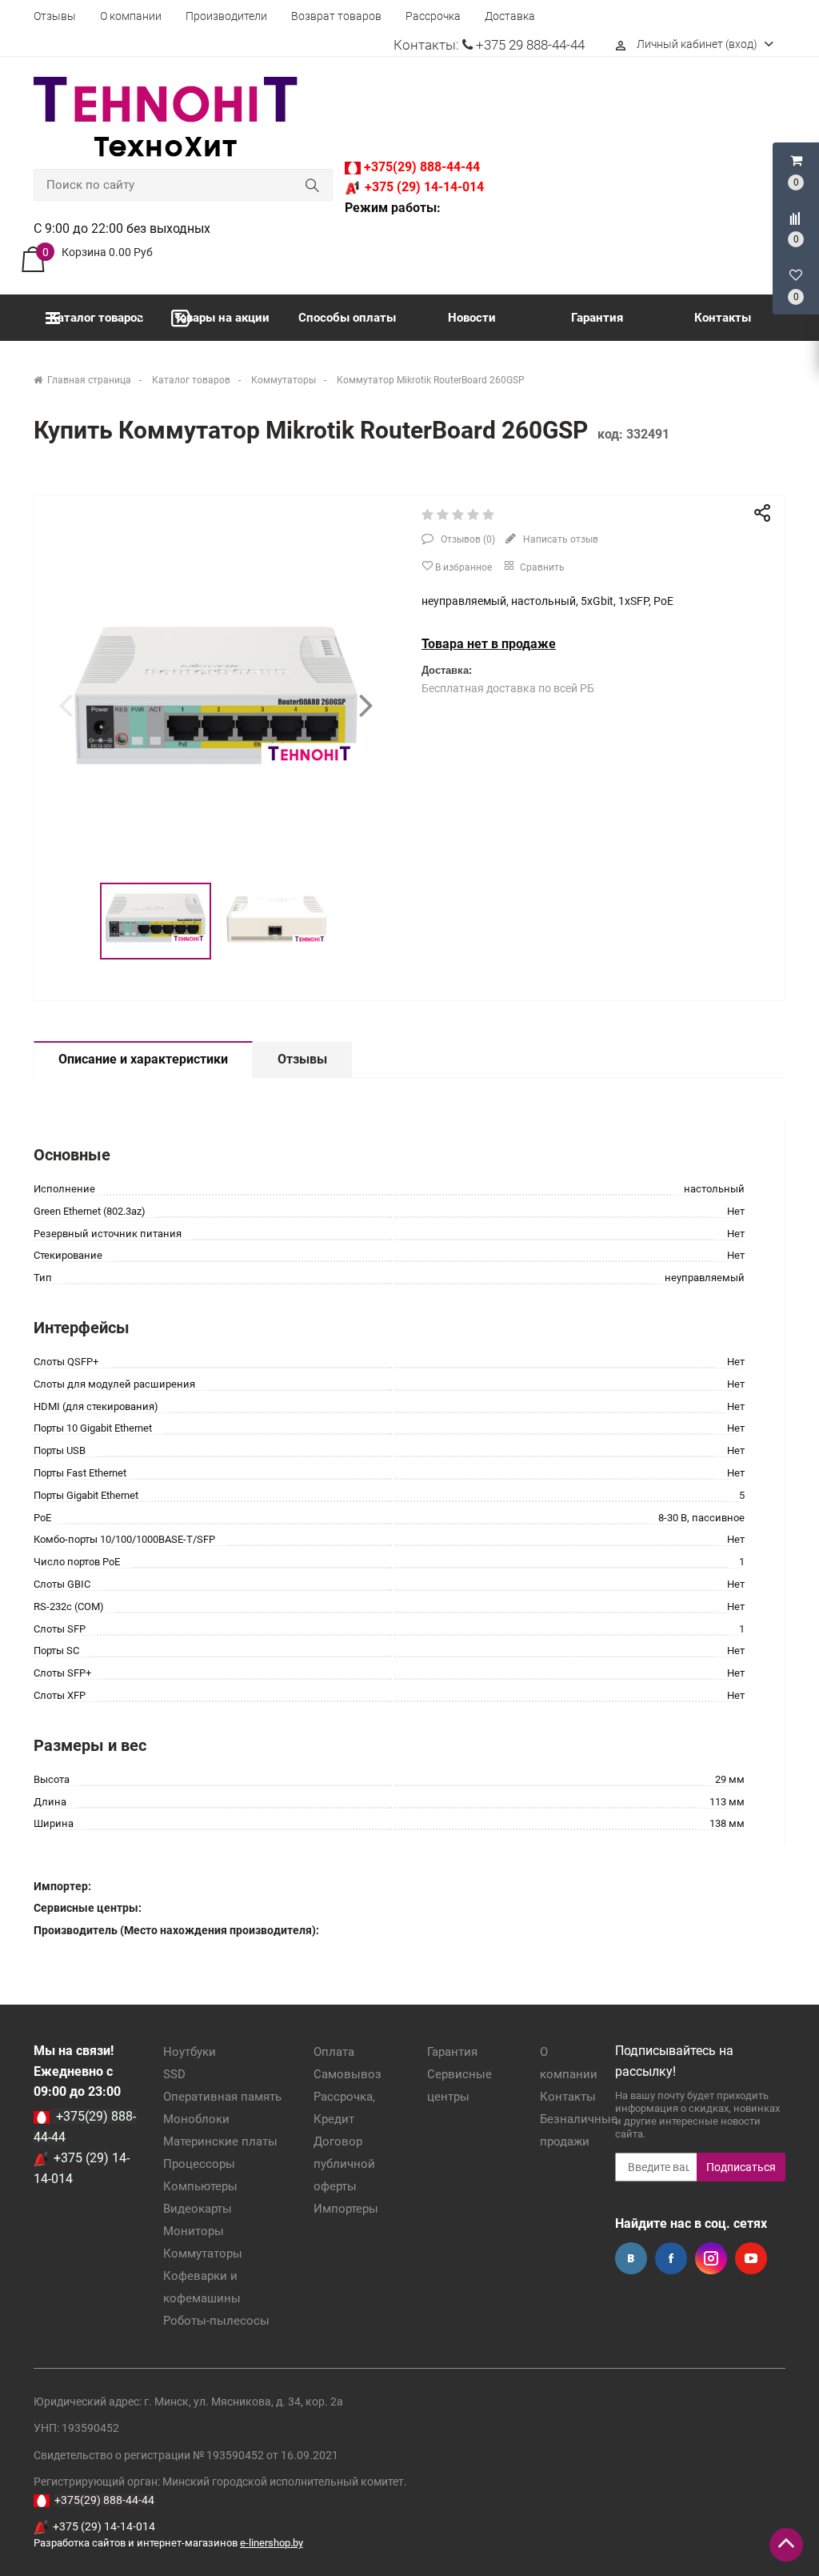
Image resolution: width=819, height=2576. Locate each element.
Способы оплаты (347, 318)
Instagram (711, 2258)
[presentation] (66, 705)
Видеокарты (198, 2209)
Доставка (510, 16)
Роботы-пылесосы (216, 2321)
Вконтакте (631, 2258)
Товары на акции (222, 318)
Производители (226, 16)
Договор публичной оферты (344, 2164)
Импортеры (346, 2209)
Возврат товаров (336, 16)
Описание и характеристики (143, 1059)
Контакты (723, 318)
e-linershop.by (272, 2543)
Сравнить (541, 567)
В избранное (462, 567)
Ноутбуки (190, 2052)
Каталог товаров (96, 318)
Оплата (334, 2052)
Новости (472, 318)
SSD (174, 2074)
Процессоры (199, 2164)
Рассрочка (433, 16)
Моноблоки (196, 2119)
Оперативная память (222, 2097)
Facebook (671, 2258)
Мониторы (194, 2231)
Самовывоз (348, 2074)
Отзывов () (467, 539)
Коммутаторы (203, 2253)
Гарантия (597, 318)
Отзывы (55, 16)
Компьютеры (200, 2186)
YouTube (751, 2258)
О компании (131, 16)
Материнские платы (220, 2141)
